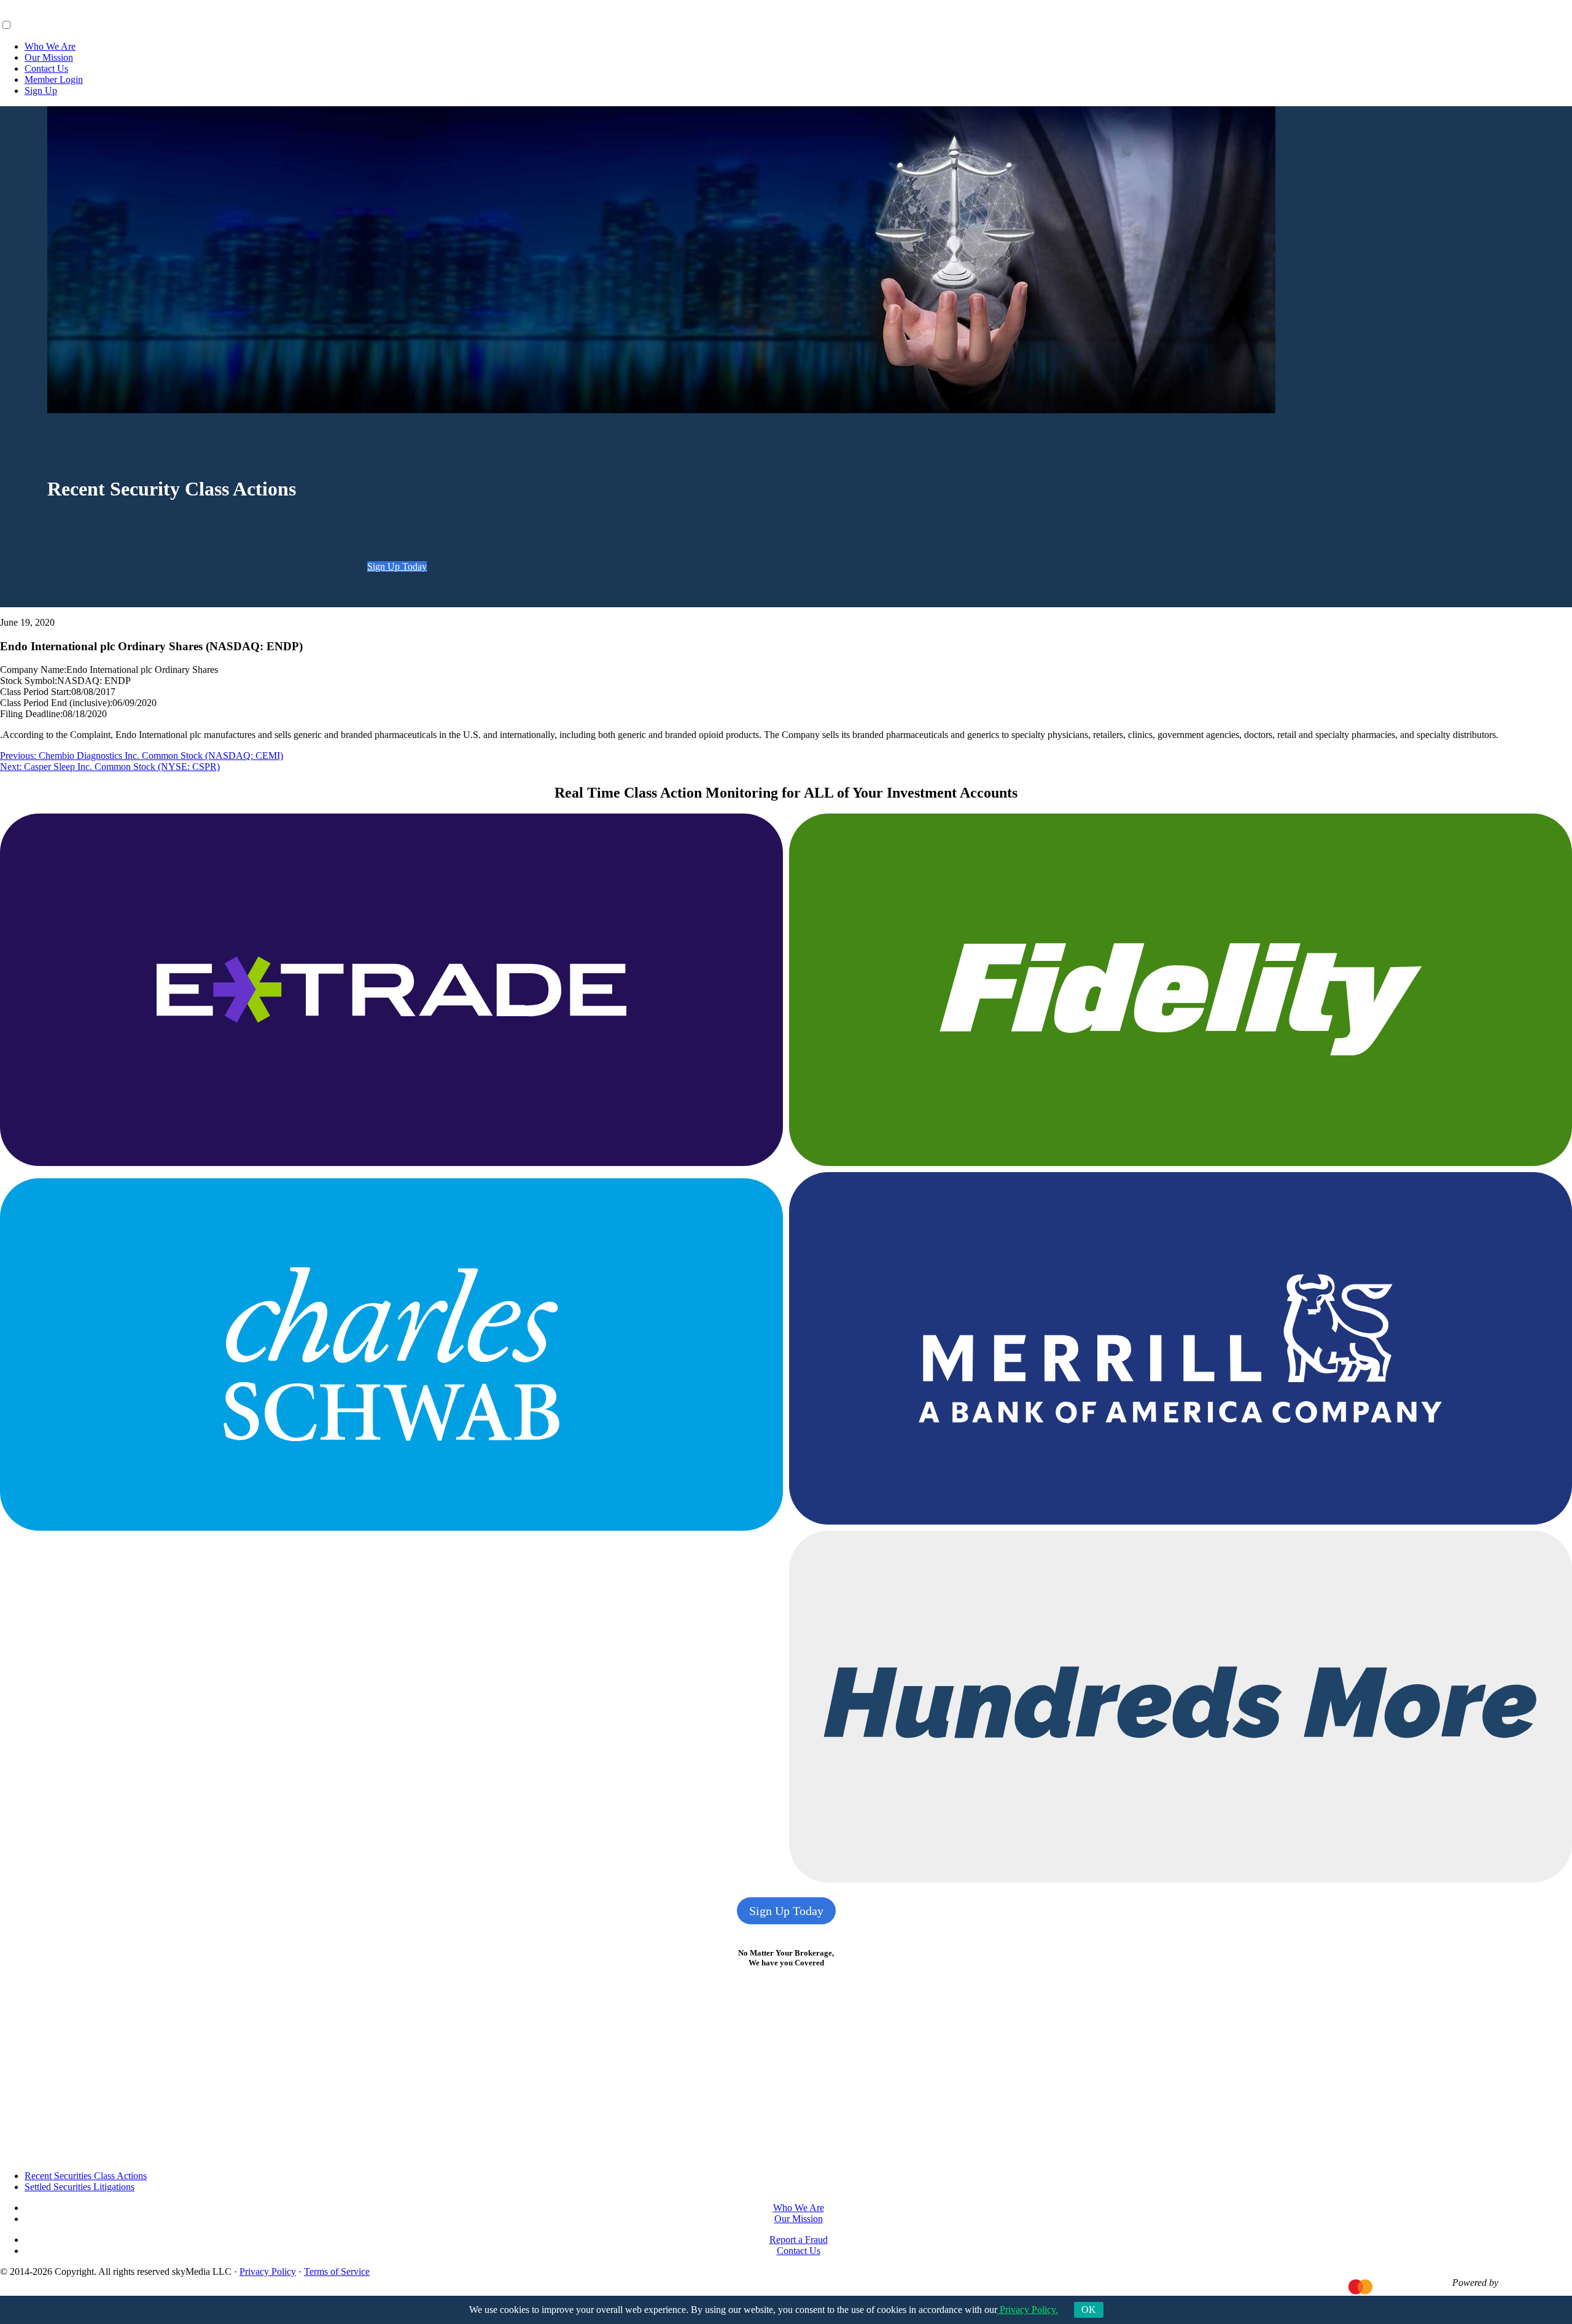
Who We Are (50, 46)
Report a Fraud (799, 2240)
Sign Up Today (397, 566)
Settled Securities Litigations (80, 2187)
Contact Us (46, 68)
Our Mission (49, 57)
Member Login (54, 80)
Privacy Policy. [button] (1028, 2310)
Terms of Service (337, 2272)
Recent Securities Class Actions (86, 2176)
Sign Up (41, 91)
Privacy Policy (268, 2272)
